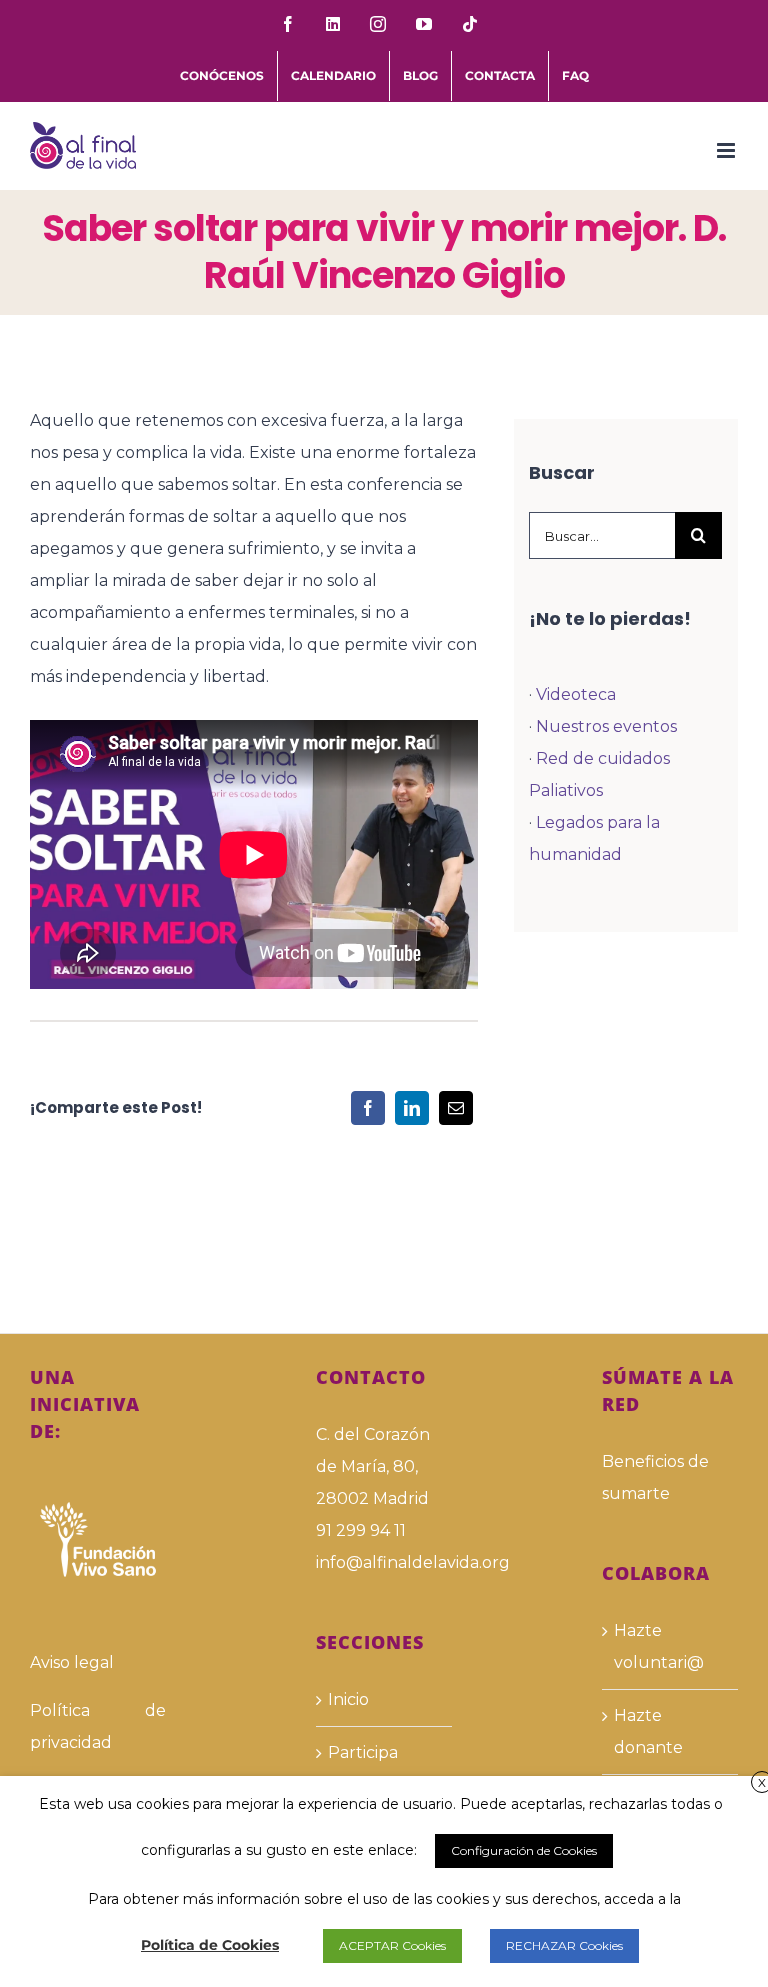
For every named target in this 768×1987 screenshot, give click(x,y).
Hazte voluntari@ (659, 1646)
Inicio (348, 1699)
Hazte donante (648, 1731)
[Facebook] (368, 1108)
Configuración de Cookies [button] (524, 1850)
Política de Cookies (210, 1945)
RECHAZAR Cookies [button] (564, 1945)
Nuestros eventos (606, 726)
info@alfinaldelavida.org (384, 1562)
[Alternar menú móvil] (727, 150)
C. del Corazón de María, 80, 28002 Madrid (373, 1466)
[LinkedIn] (412, 1108)
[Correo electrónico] (456, 1108)
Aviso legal (72, 1662)
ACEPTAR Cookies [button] (392, 1945)
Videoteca (576, 694)
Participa (363, 1752)
